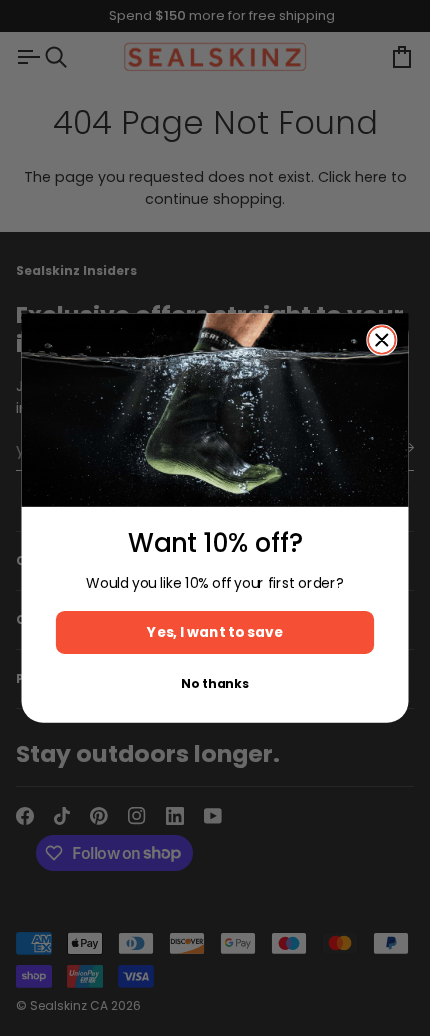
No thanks (214, 683)
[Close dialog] (382, 340)
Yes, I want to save (214, 632)
